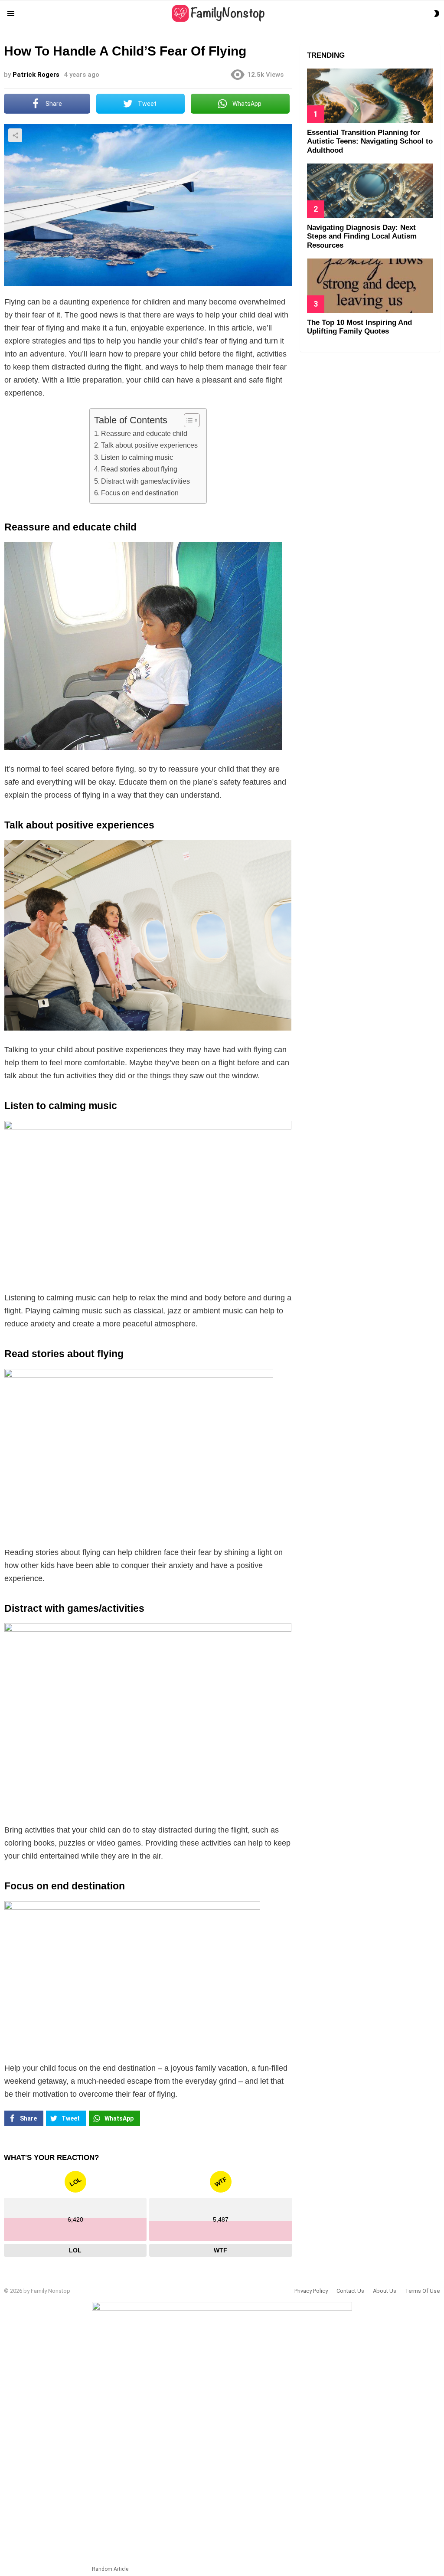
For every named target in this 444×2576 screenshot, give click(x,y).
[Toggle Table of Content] (188, 420)
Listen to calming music (137, 457)
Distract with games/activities (145, 481)
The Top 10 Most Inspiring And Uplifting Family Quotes (359, 327)
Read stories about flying (139, 469)
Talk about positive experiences (149, 445)
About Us (385, 2291)
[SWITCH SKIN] (437, 13)
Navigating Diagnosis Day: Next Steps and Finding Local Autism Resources (362, 236)
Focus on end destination (140, 493)
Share (15, 135)
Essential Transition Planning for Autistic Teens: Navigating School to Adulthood (370, 141)
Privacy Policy (311, 2291)
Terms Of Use (422, 2291)
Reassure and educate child (144, 433)
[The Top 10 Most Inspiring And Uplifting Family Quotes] (370, 286)
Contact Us (350, 2291)
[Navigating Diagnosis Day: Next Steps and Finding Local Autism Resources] (370, 191)
